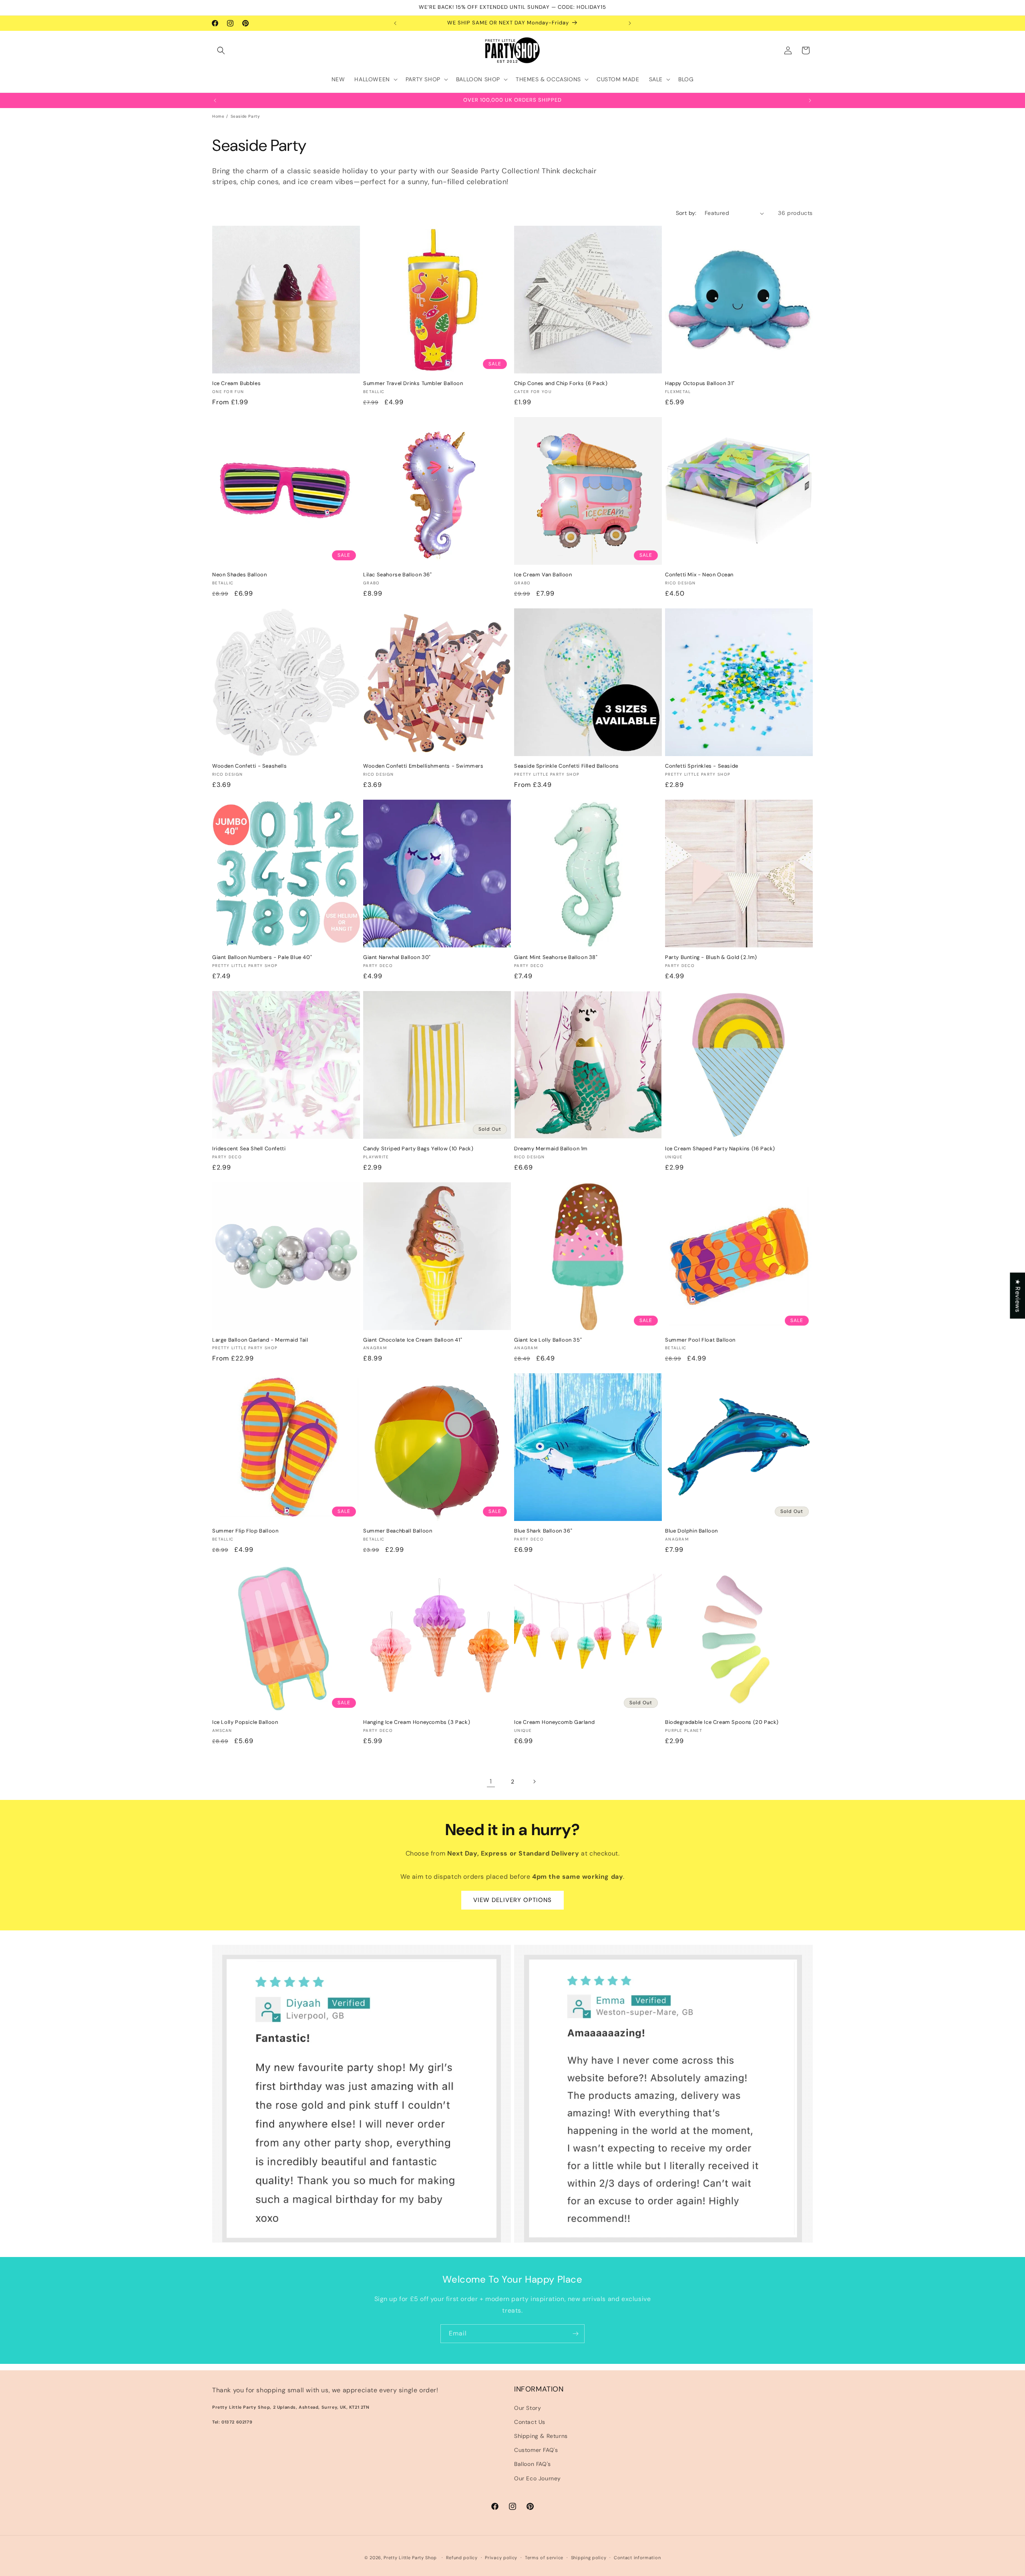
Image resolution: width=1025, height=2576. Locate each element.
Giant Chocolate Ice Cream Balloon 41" (413, 1340)
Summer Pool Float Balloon (700, 1340)
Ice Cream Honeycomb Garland (554, 1722)
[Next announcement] (630, 23)
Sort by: (686, 213)
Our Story (528, 2408)
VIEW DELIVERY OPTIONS (512, 1900)
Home (218, 116)
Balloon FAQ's (533, 2464)
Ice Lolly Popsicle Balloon (245, 1722)
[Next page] (534, 1782)
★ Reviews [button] (1018, 1295)
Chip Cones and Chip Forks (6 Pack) (561, 383)
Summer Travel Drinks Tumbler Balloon (413, 383)
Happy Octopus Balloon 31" (700, 383)
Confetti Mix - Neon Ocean (699, 575)
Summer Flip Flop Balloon (245, 1531)
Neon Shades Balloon (239, 575)
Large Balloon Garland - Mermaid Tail (260, 1340)
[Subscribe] (575, 2334)
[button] (221, 50)
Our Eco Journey (538, 2478)
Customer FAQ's (536, 2450)
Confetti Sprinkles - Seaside (702, 766)
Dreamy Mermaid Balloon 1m (551, 1149)
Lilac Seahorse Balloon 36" (398, 575)
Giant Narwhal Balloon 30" (397, 957)
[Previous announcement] (395, 23)
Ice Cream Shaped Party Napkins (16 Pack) (720, 1149)
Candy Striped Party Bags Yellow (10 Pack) (418, 1149)
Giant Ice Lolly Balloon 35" (548, 1340)
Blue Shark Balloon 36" (543, 1531)
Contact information (637, 2558)
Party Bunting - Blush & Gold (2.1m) (711, 957)
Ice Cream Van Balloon (543, 575)
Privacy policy (501, 2558)
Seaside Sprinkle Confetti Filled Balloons (567, 766)
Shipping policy (589, 2558)
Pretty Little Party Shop (410, 2558)
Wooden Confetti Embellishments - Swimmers (423, 766)
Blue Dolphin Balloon (691, 1531)
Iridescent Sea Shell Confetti (249, 1149)
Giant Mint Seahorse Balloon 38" (556, 957)
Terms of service (544, 2558)
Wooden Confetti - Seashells (249, 766)
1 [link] (491, 1781)
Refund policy (462, 2558)
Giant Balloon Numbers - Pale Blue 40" (262, 957)
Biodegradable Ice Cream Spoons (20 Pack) (722, 1722)
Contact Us (530, 2422)
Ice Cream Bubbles (236, 383)
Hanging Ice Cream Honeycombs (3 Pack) (417, 1722)
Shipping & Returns (541, 2436)
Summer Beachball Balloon (398, 1531)
